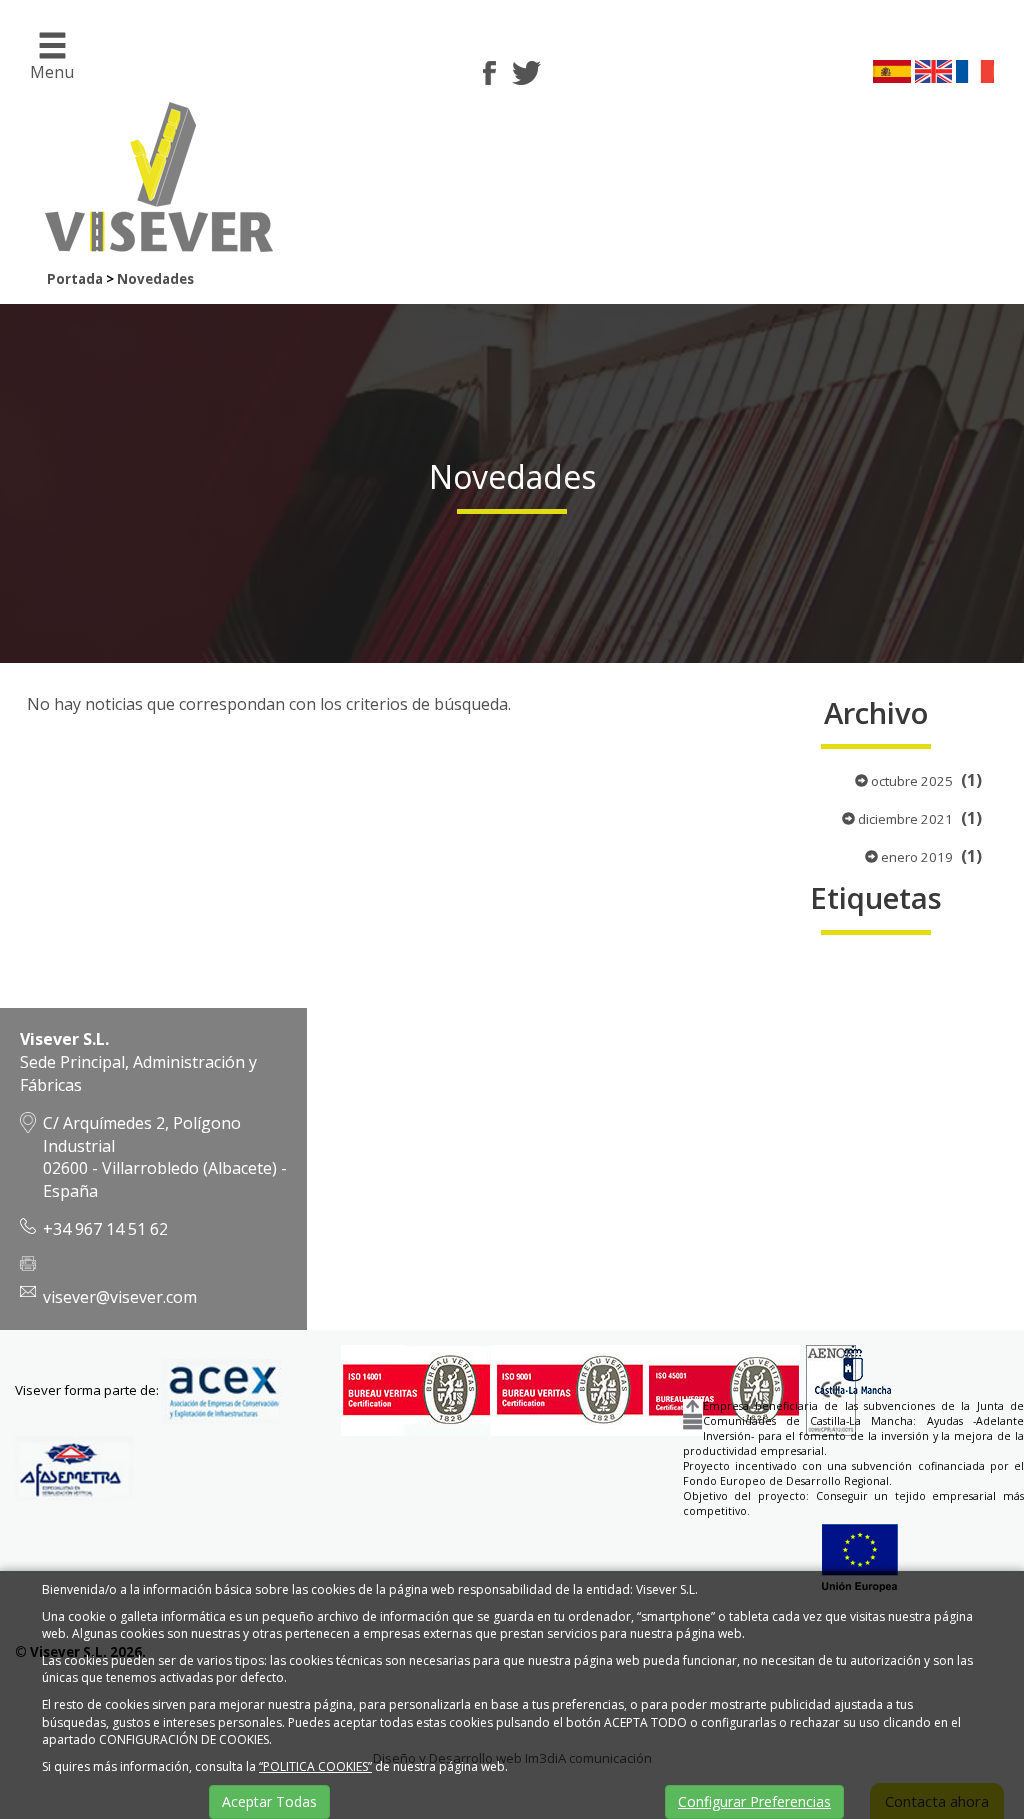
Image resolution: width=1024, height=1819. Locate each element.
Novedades (155, 279)
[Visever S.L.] (151, 239)
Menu (52, 72)
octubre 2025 (910, 781)
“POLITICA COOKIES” (315, 1766)
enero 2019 (915, 857)
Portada (75, 279)
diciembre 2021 (904, 819)
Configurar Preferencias (754, 1801)
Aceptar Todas (269, 1801)
